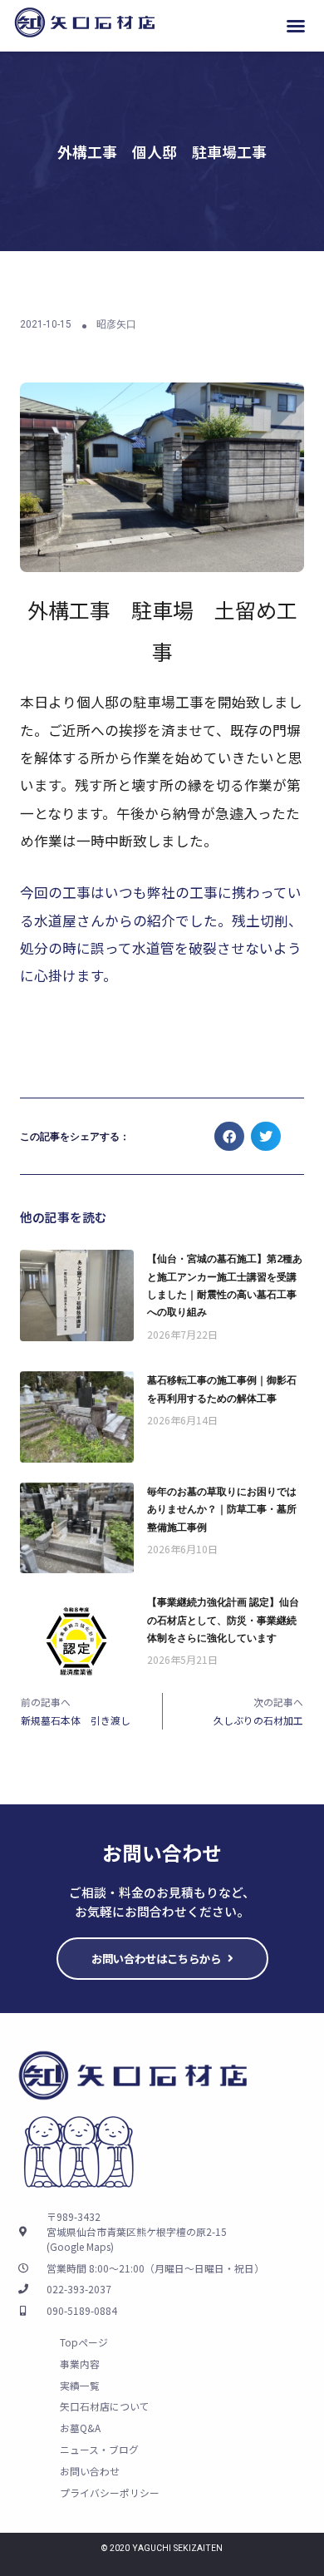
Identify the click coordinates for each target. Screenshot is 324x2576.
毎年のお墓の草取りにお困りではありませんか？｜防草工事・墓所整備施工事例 (222, 1509)
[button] (296, 26)
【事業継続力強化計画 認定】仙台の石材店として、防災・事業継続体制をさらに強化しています (223, 1619)
